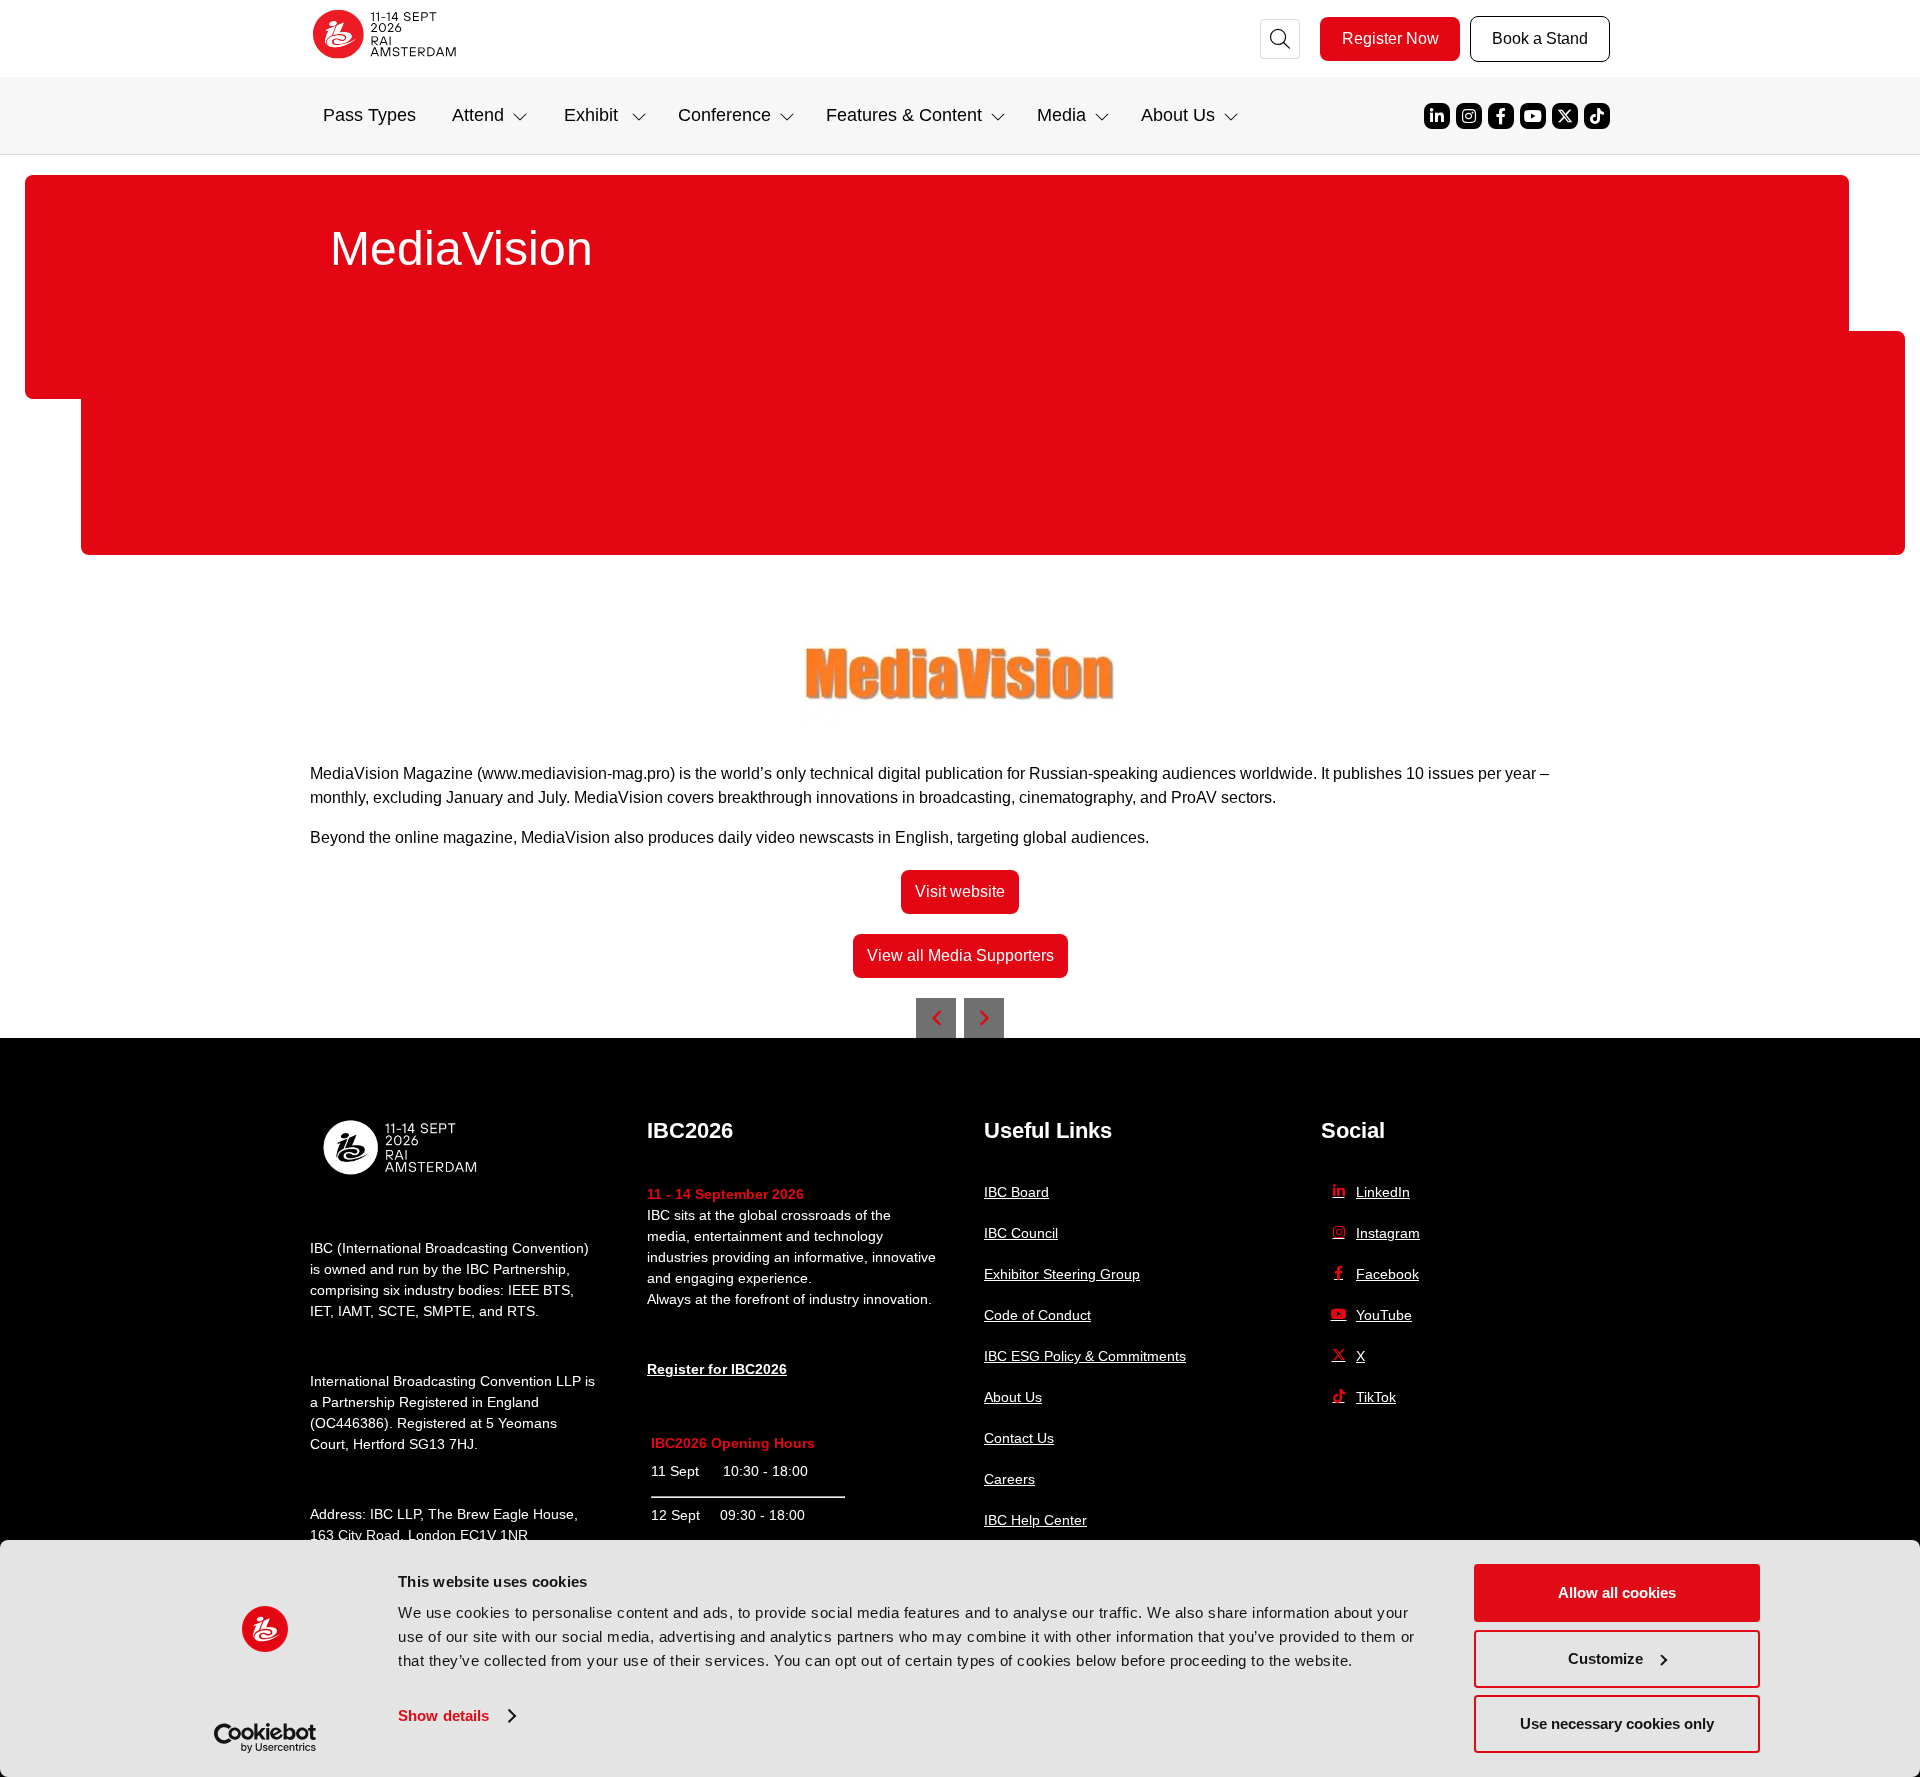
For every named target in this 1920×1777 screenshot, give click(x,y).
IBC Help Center (1035, 1520)
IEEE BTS (539, 1290)
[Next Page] (984, 1018)
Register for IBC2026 (717, 1369)
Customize (1605, 1658)
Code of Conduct (1037, 1315)
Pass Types (369, 115)
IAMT (354, 1311)
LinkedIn (1383, 1192)
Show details (443, 1715)
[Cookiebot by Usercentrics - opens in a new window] (265, 1738)
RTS (521, 1311)
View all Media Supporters (960, 955)
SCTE (396, 1311)
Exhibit (591, 115)
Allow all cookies (1617, 1592)
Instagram (1469, 116)
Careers (1009, 1479)
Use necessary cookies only (1617, 1723)
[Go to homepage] (385, 64)
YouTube (1533, 116)
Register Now (1390, 38)
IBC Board (1016, 1192)
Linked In (1437, 116)
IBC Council (1021, 1233)
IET (320, 1311)
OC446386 (349, 1423)
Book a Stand (1540, 38)
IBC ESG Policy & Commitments (1085, 1356)
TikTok (1597, 116)
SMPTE (447, 1311)
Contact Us (1019, 1438)
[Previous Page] (936, 1018)
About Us (1013, 1397)
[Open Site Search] (1280, 39)
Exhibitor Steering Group (1062, 1274)
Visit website (960, 891)
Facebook (1501, 116)
